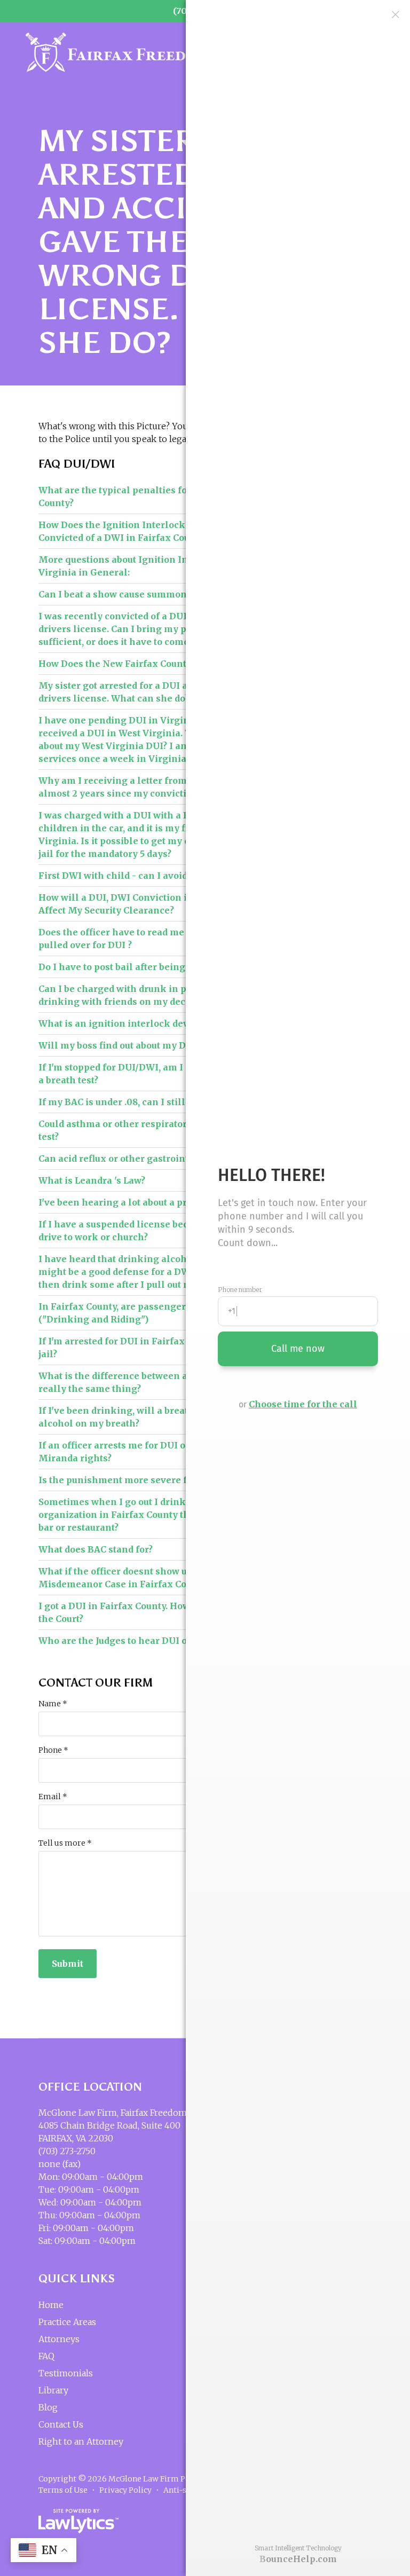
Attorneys (59, 2339)
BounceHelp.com (298, 2559)
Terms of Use (63, 2490)
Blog (48, 2407)
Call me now (298, 1349)
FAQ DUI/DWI (77, 464)
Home (51, 2305)
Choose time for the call (303, 1404)
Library (53, 2390)
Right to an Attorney (81, 2441)
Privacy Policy (125, 2490)
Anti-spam (183, 2490)
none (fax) (60, 2164)
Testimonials (66, 2373)
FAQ (46, 2356)
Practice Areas (67, 2322)
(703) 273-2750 (67, 2151)
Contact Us (61, 2424)
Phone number (240, 1290)
